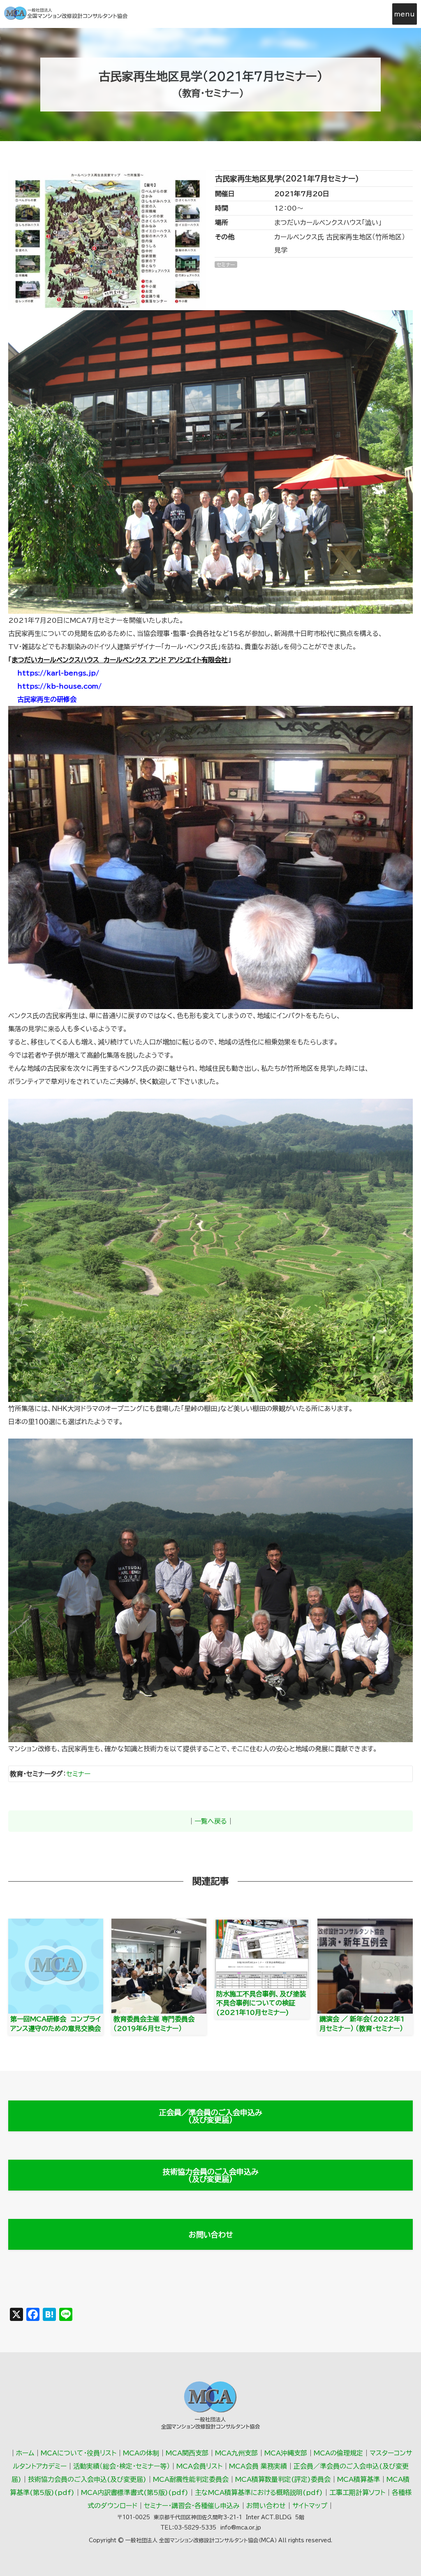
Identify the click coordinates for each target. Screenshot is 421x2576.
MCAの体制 (141, 2453)
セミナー (78, 1774)
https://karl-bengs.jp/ (58, 673)
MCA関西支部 (187, 2453)
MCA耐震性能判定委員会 (191, 2479)
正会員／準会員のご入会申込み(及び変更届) (211, 2116)
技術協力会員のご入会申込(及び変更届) (87, 2479)
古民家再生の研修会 (47, 699)
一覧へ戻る (211, 1821)
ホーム (25, 2453)
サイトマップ (310, 2506)
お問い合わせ (211, 2235)
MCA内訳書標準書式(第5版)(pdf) (135, 2492)
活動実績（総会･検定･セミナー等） (121, 2466)
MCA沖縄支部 (286, 2453)
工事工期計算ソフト (357, 2492)
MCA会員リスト (199, 2466)
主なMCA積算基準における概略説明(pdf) (259, 2492)
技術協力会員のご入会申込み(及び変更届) (211, 2175)
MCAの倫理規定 (338, 2453)
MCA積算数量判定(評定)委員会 (283, 2479)
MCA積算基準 (359, 2479)
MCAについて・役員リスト (79, 2453)
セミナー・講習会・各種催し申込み (192, 2506)
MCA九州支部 (236, 2453)
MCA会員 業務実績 (258, 2466)
